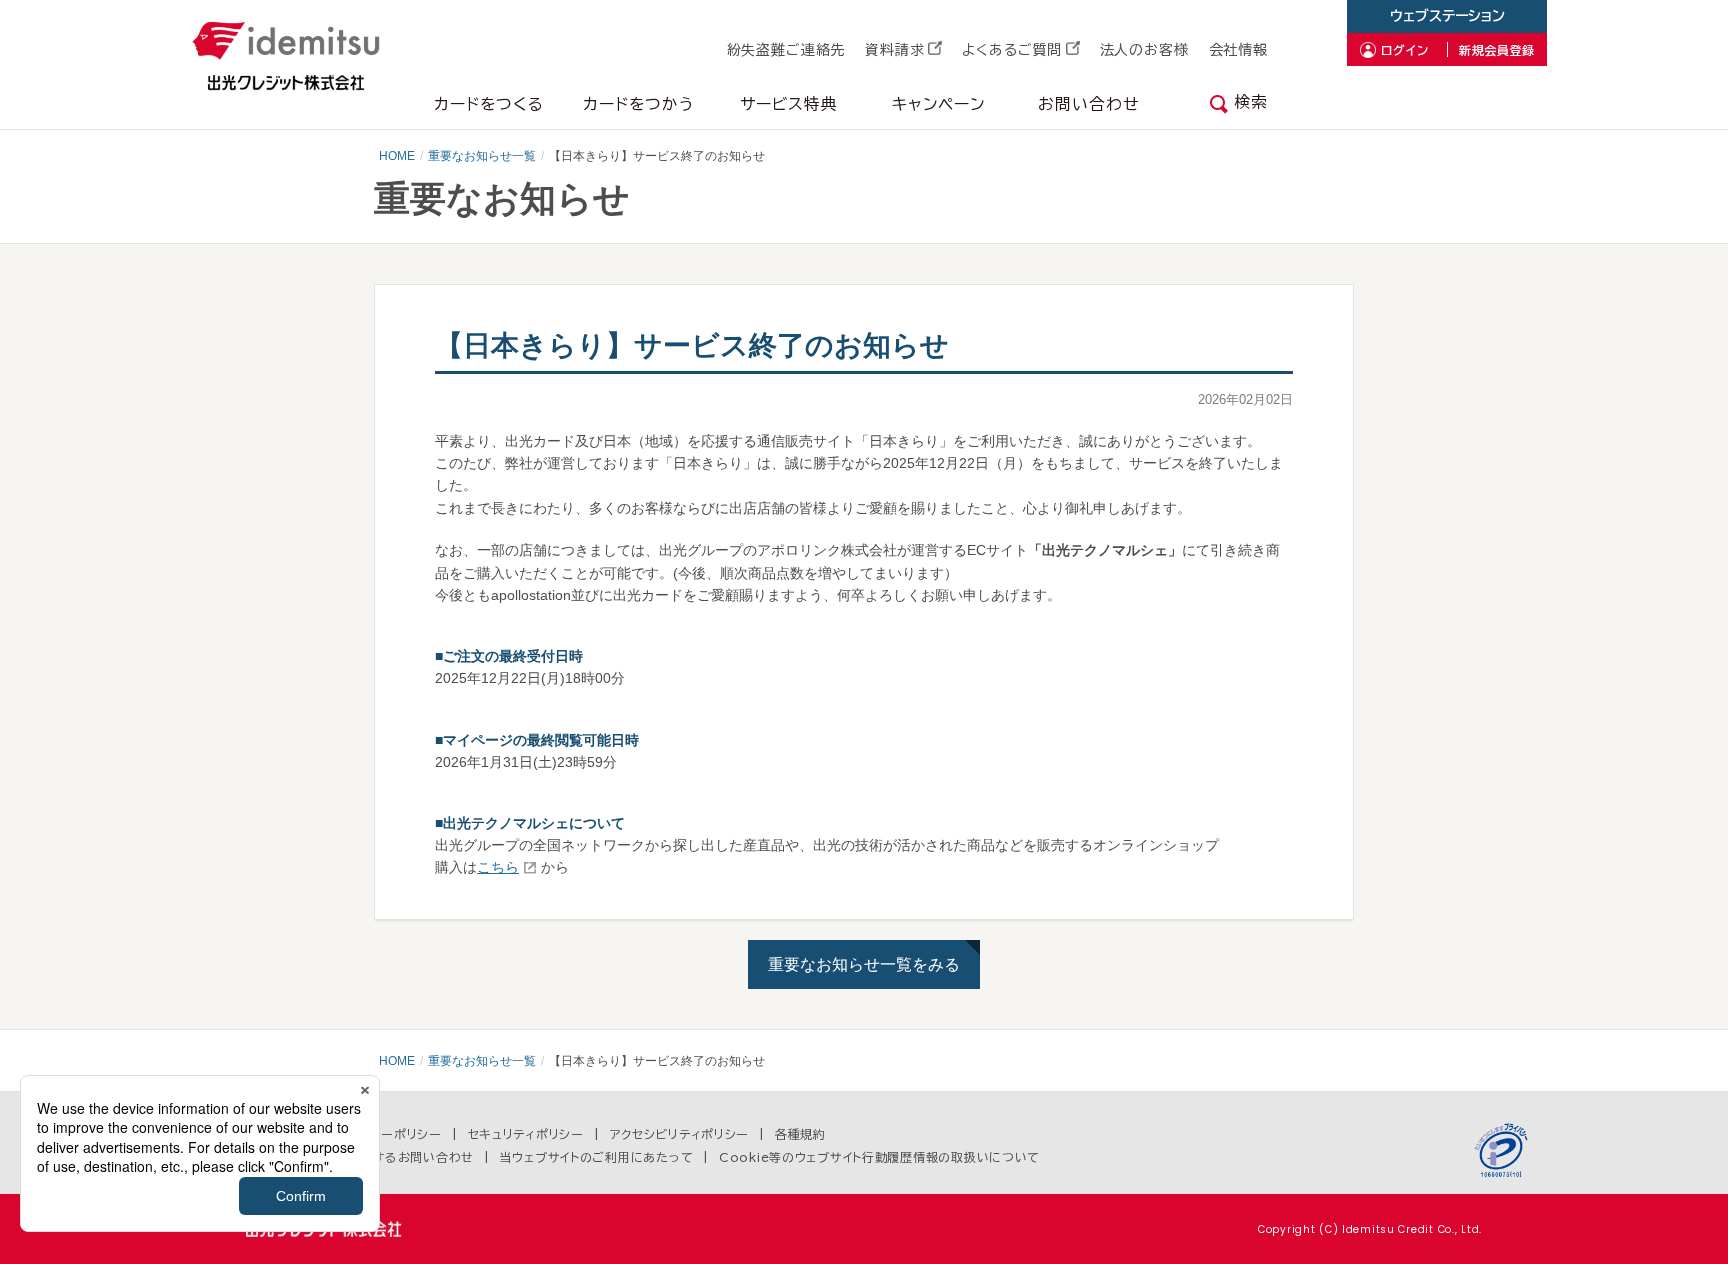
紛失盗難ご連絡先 (786, 50)
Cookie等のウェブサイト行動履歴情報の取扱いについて (879, 1157)
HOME (397, 156)
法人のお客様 (1144, 50)
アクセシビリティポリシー (680, 1134)
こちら (498, 867)
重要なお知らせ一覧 (482, 156)
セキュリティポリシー (526, 1134)
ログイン (1405, 50)
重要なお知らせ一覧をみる (864, 964)
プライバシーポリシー (382, 1134)
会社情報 (1238, 50)
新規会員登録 (1497, 50)
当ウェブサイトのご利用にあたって (597, 1157)
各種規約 (800, 1134)
